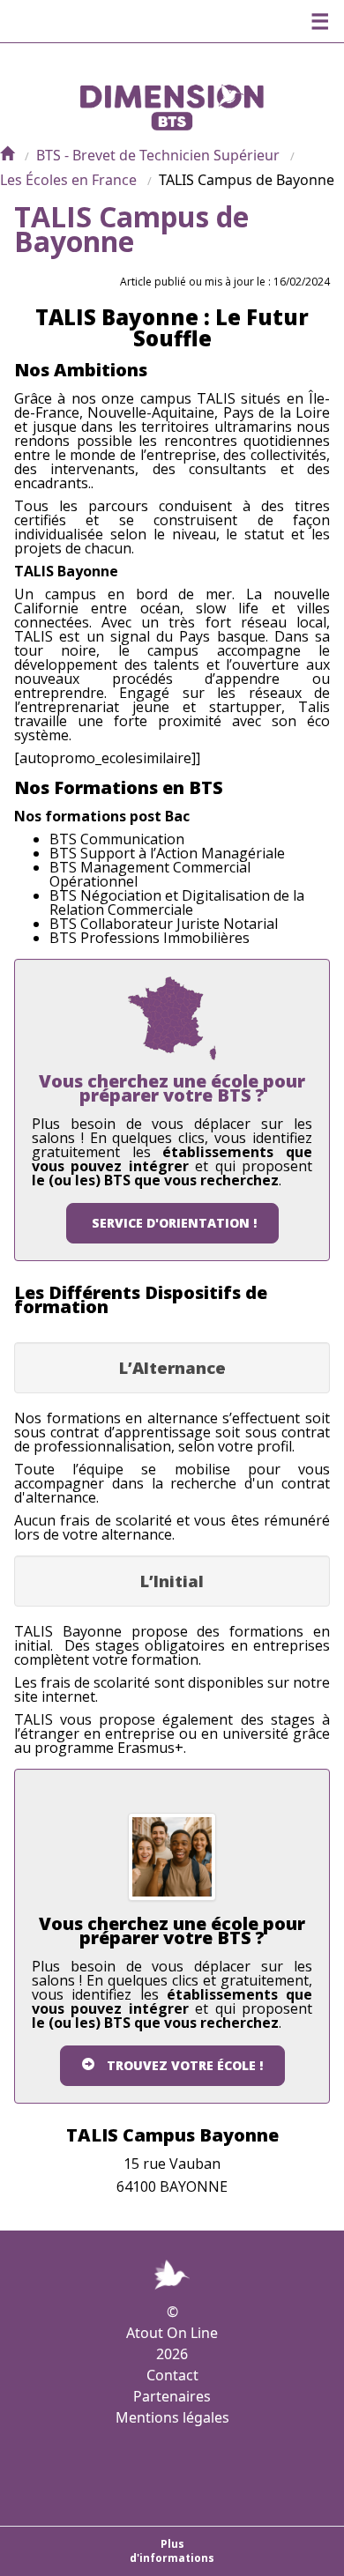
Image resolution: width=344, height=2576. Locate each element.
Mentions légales (172, 2417)
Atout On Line (172, 2333)
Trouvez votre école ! (185, 2065)
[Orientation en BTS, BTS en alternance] (7, 155)
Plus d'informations (172, 2551)
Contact (172, 2375)
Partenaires (172, 2396)
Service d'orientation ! (174, 1223)
